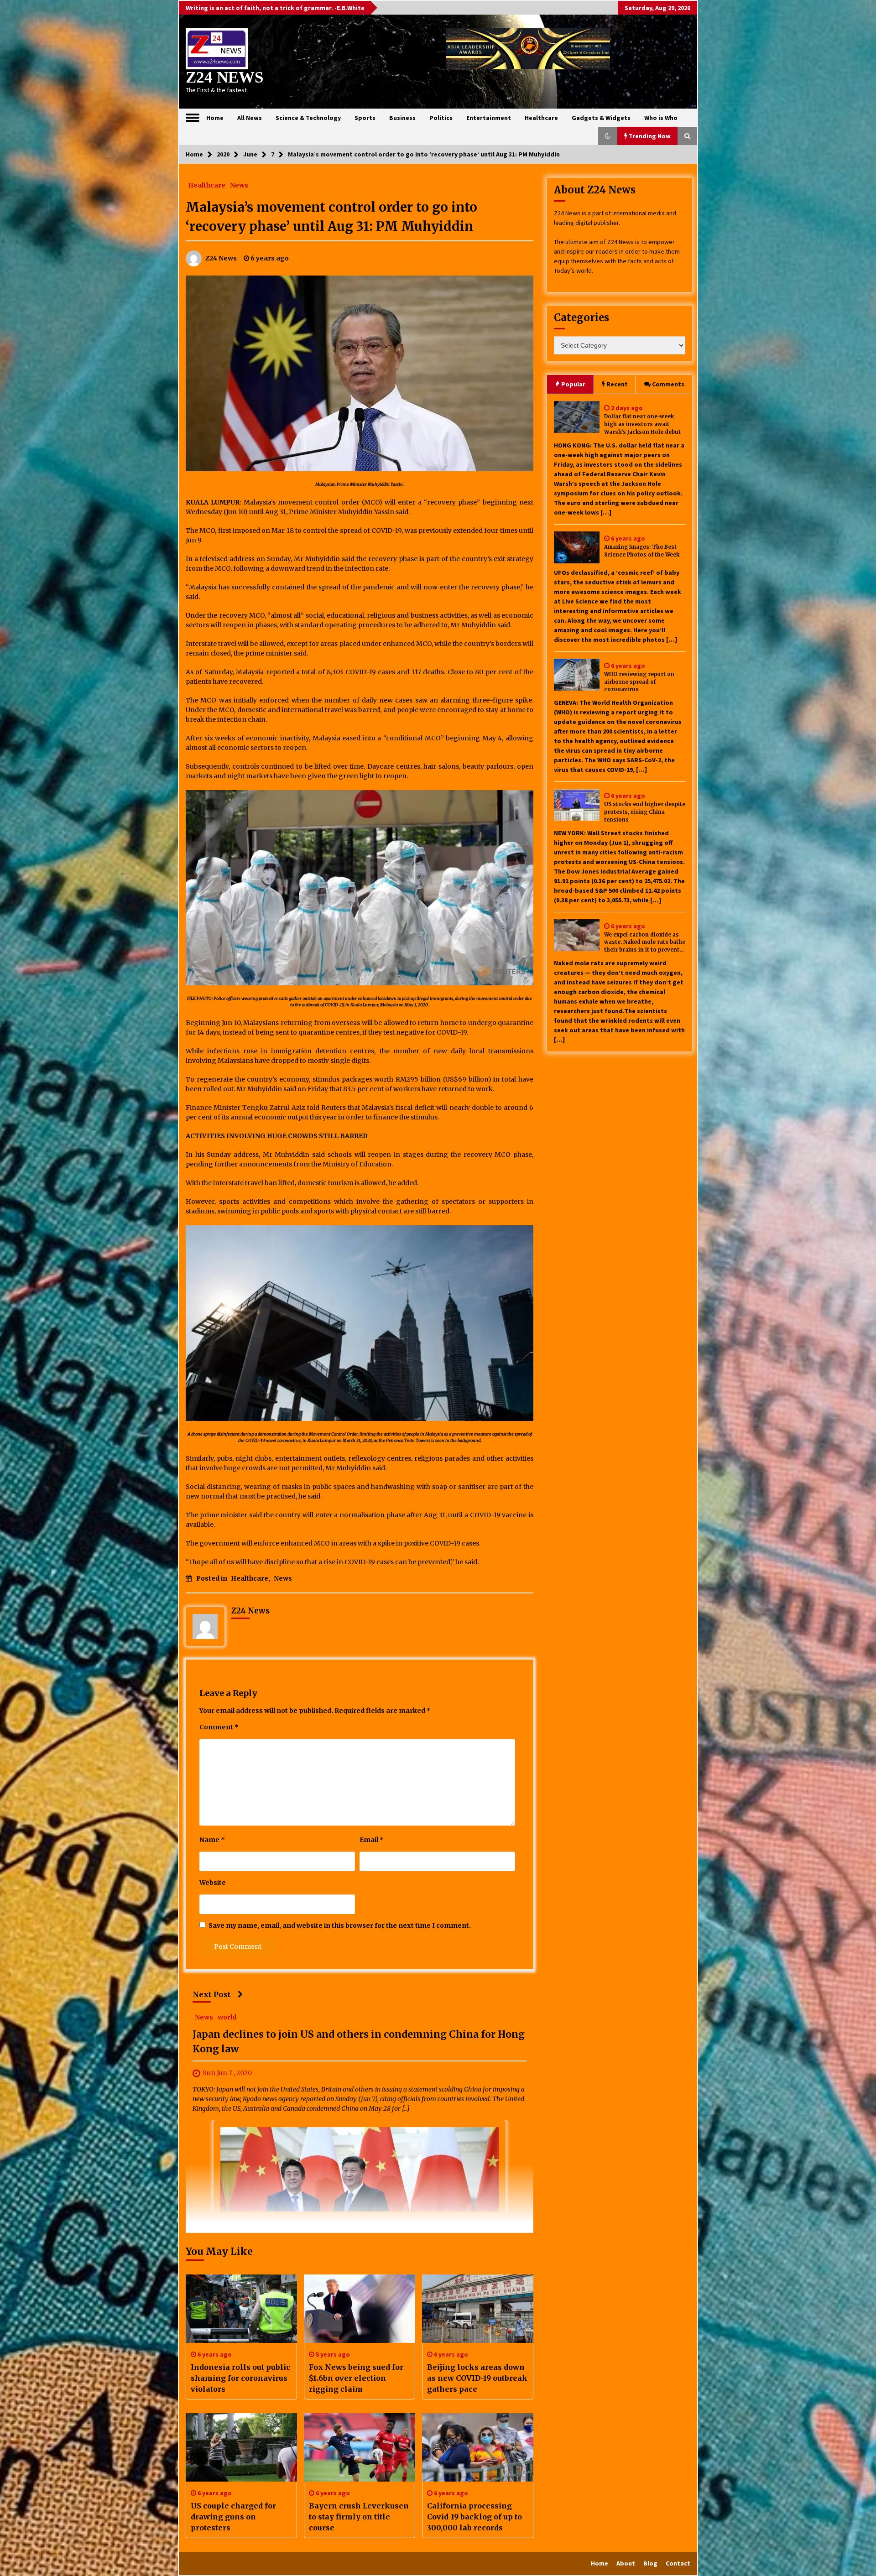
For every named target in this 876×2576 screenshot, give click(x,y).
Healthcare (541, 118)
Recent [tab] (617, 384)
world (227, 2017)
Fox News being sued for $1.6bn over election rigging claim (356, 2378)
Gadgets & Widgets (601, 118)
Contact (678, 2563)
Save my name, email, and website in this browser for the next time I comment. (340, 1925)
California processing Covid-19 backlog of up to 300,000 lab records (474, 2517)
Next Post (212, 1994)
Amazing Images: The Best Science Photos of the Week (642, 551)
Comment (219, 1727)
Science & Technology (308, 118)
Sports (365, 118)
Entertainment (489, 118)
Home (215, 118)
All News (250, 118)
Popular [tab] (573, 384)
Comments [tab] (668, 384)
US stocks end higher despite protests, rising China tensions (645, 812)
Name (212, 1840)
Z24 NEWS (224, 77)
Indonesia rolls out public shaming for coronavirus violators (240, 2378)
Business (402, 118)
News (239, 185)
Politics (441, 118)
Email (372, 1840)
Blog (650, 2563)
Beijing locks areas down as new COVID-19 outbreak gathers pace (477, 2378)
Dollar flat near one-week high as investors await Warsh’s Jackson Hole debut (642, 424)
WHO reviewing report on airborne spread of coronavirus (639, 682)
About (626, 2563)
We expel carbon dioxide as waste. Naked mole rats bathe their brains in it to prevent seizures (645, 943)
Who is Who (661, 118)
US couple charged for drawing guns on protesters (233, 2517)
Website (213, 1883)
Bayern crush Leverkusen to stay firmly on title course (359, 2517)
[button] (608, 136)
